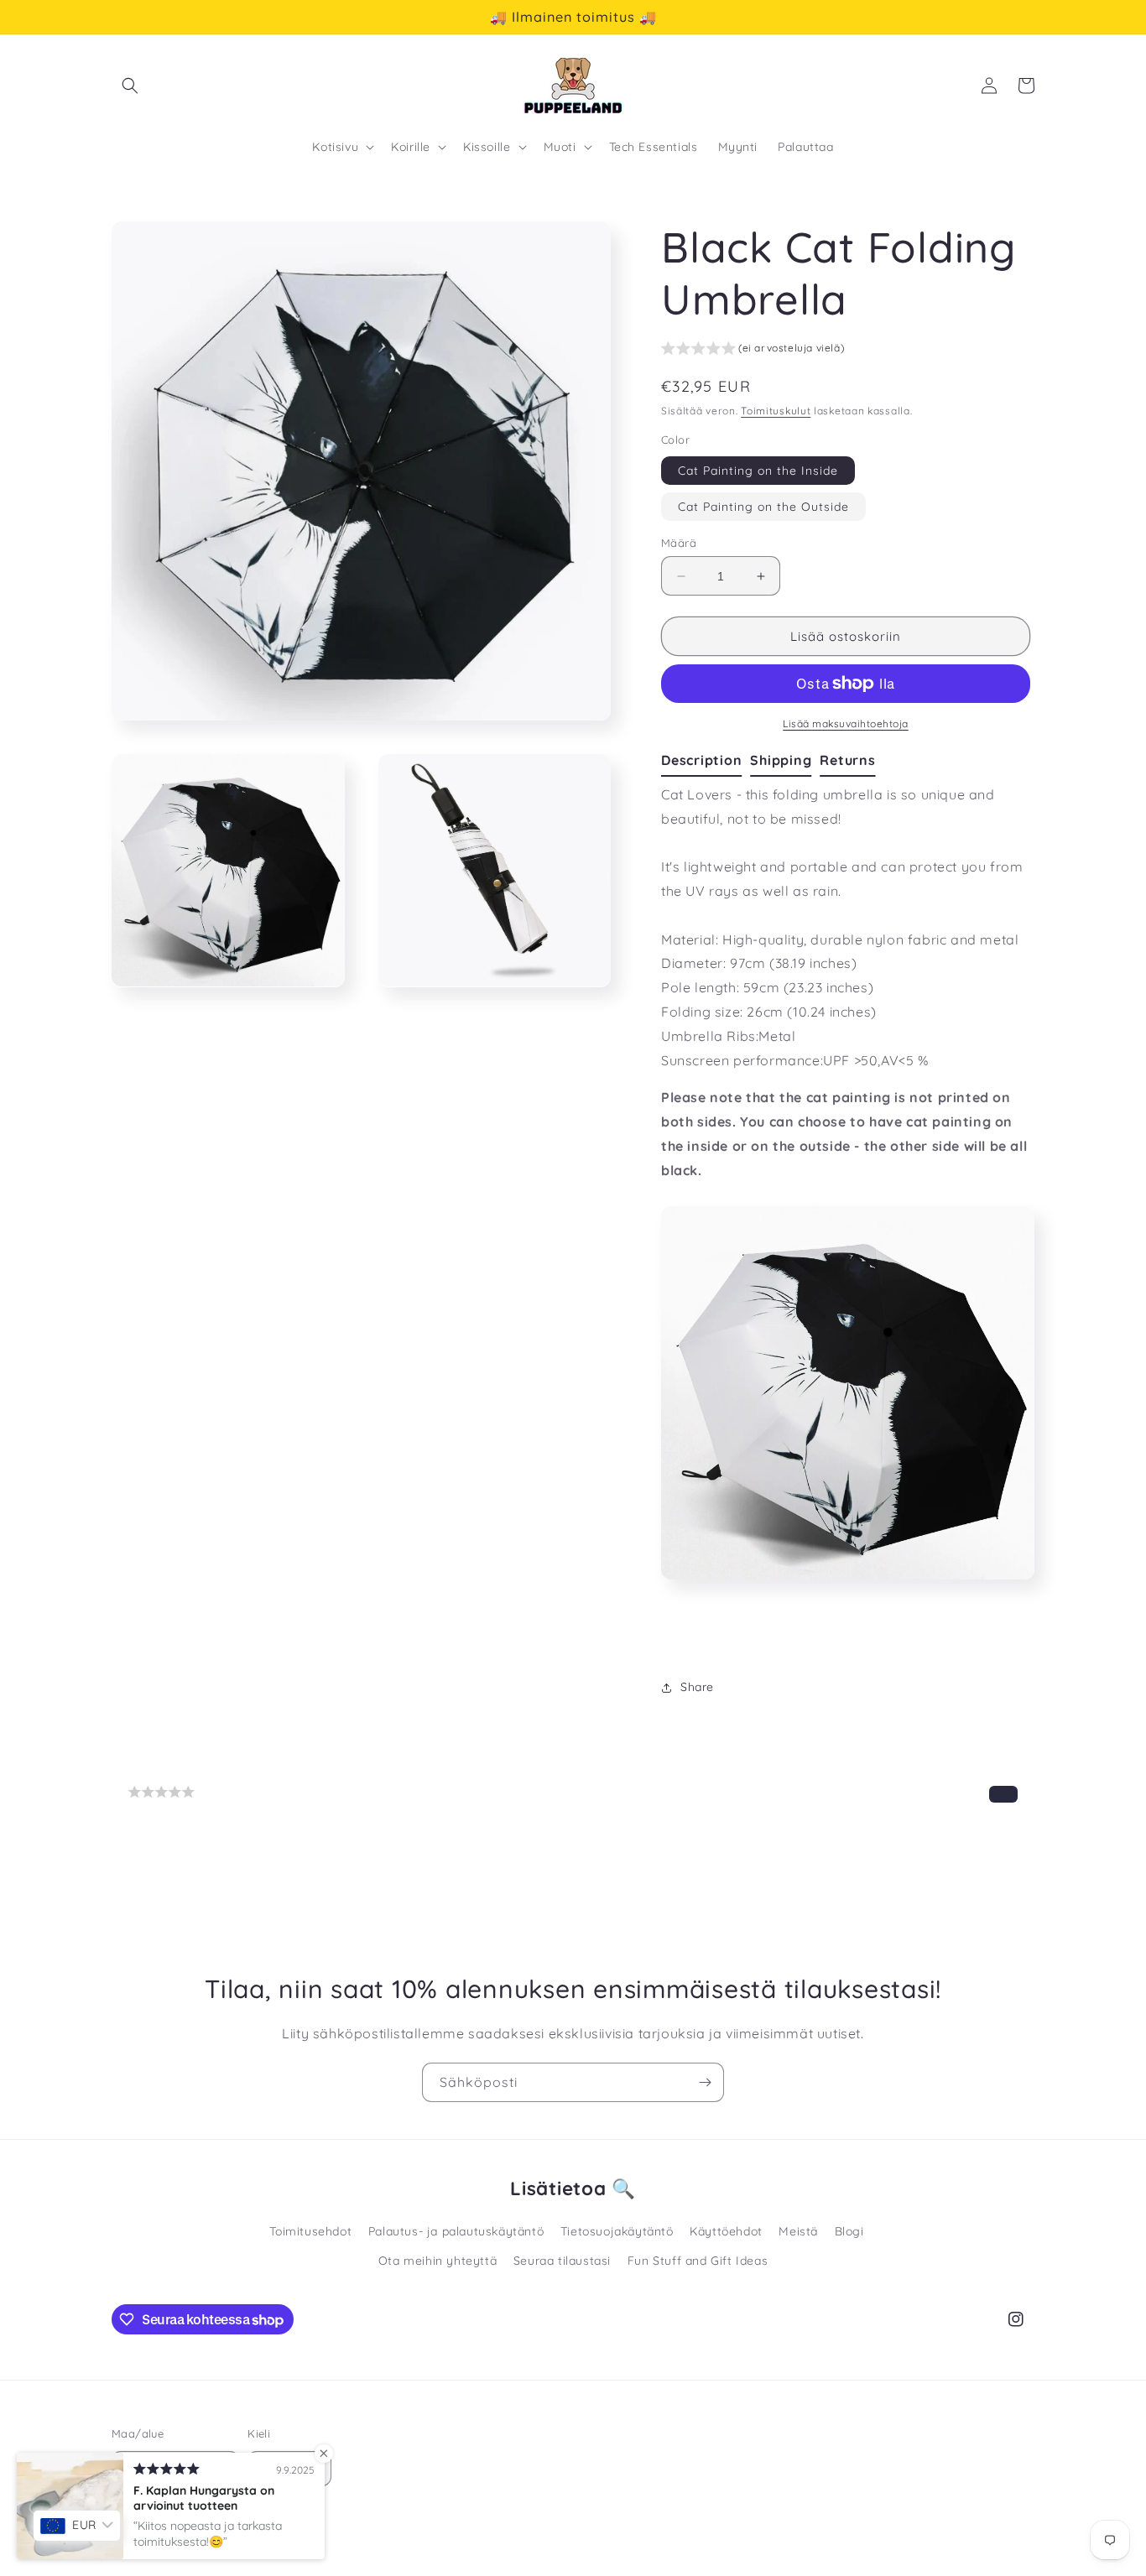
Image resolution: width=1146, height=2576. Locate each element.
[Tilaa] (705, 2082)
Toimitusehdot (310, 2231)
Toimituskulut (776, 411)
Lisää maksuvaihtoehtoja (846, 723)
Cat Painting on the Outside (763, 507)
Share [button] (697, 1687)
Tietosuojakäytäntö (617, 2231)
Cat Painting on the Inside (758, 471)
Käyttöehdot (726, 2231)
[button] (130, 86)
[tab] (706, 761)
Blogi (849, 2231)
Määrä (679, 543)
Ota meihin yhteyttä (438, 2261)
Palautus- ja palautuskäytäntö (456, 2231)
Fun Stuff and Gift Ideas (698, 2261)
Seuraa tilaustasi (562, 2261)
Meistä (798, 2231)
